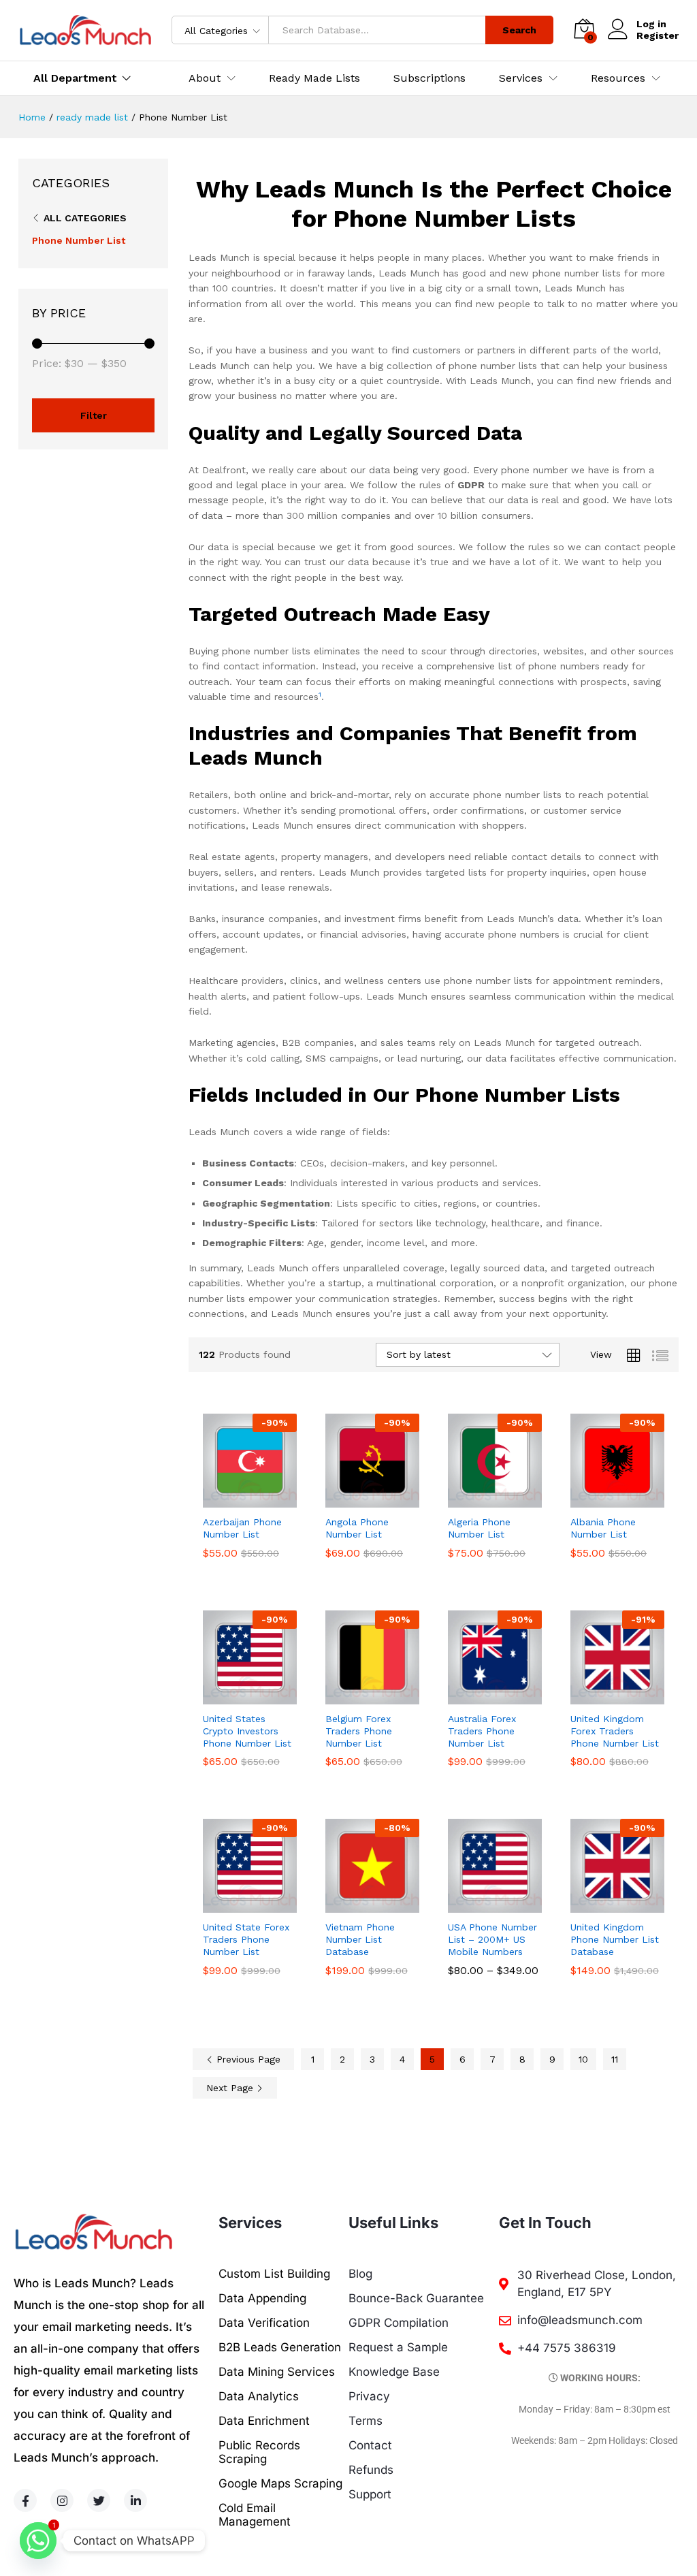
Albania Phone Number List (603, 1528)
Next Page (231, 2088)
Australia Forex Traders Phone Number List (482, 1731)
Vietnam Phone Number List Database (360, 1939)
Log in (651, 24)
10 (583, 2059)
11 (615, 2059)
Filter (94, 415)
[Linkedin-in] (135, 2500)
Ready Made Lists (314, 78)
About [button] (205, 78)
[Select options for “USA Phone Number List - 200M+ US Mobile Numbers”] (479, 1905)
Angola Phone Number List (357, 1528)
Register (658, 35)
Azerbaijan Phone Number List (242, 1528)
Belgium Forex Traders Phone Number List (359, 1731)
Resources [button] (618, 78)
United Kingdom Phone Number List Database (615, 1939)
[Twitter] (99, 2500)
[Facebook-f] (25, 2500)
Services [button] (521, 78)
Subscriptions (429, 78)
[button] (234, 1499)
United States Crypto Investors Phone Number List (247, 1731)
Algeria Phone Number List (479, 1528)
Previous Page (247, 2059)
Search (519, 30)
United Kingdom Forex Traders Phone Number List (615, 1731)
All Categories (85, 218)
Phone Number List (79, 240)
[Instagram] (62, 2500)
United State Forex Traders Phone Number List (246, 1939)
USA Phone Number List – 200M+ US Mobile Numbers (492, 1939)
